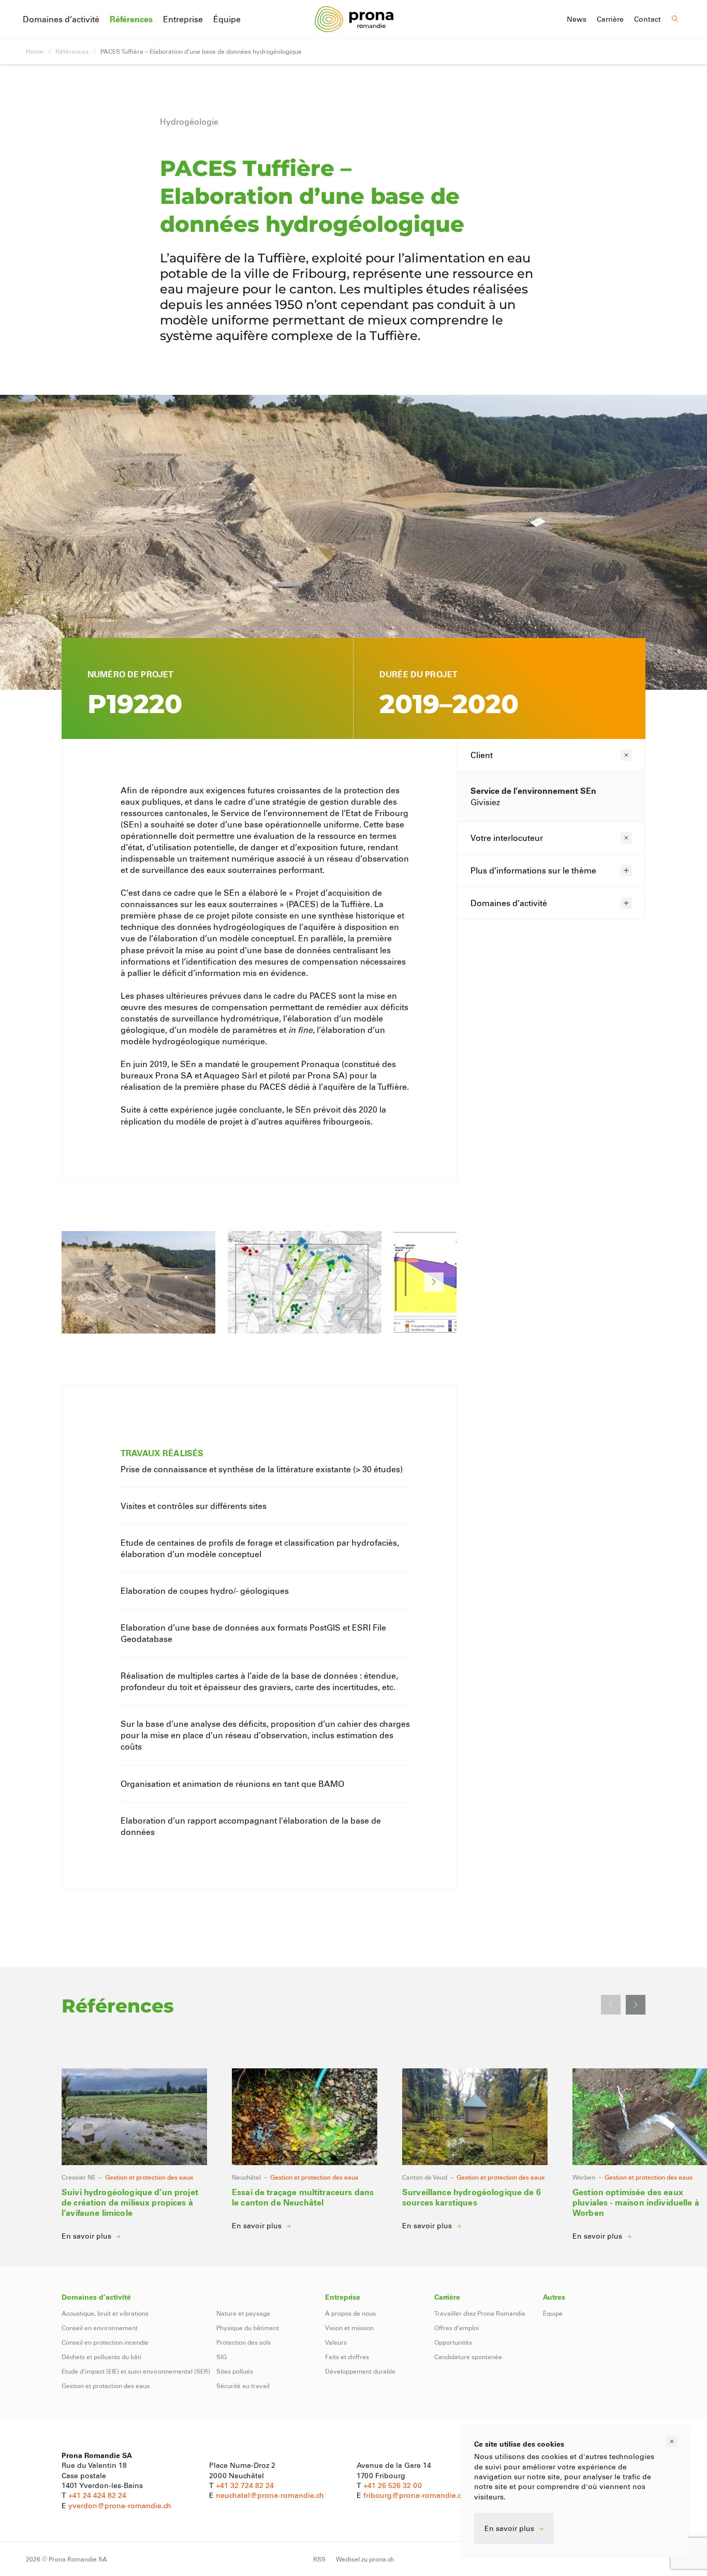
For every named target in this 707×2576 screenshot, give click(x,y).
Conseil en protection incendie (105, 2342)
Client (482, 755)
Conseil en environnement (100, 2328)
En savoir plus (509, 2528)
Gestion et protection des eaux (106, 2386)
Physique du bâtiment (248, 2328)
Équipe (227, 19)
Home (35, 51)
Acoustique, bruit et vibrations (105, 2313)
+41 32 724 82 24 (245, 2485)
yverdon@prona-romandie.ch (120, 2505)
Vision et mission (349, 2328)
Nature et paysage (243, 2313)
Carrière (610, 19)
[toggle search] (675, 19)
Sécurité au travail (243, 2386)
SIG (222, 2357)
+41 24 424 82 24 (97, 2495)
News (577, 19)
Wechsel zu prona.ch (365, 2559)
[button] (434, 1282)
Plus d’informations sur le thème (533, 870)
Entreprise (183, 19)
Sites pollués (235, 2371)
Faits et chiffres (347, 2357)
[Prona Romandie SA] (354, 19)
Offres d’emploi (456, 2328)
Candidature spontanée (468, 2357)
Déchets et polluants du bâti (101, 2357)
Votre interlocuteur (507, 838)
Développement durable (360, 2371)
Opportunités (453, 2342)
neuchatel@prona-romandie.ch (270, 2495)
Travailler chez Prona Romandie (480, 2313)
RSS (319, 2559)
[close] (672, 2441)
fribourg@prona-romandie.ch (415, 2495)
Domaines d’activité (61, 19)
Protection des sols (244, 2342)
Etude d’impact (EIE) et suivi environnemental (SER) (136, 2371)
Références (131, 19)
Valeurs (336, 2342)
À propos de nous (350, 2313)
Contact (647, 19)
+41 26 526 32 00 (393, 2485)
